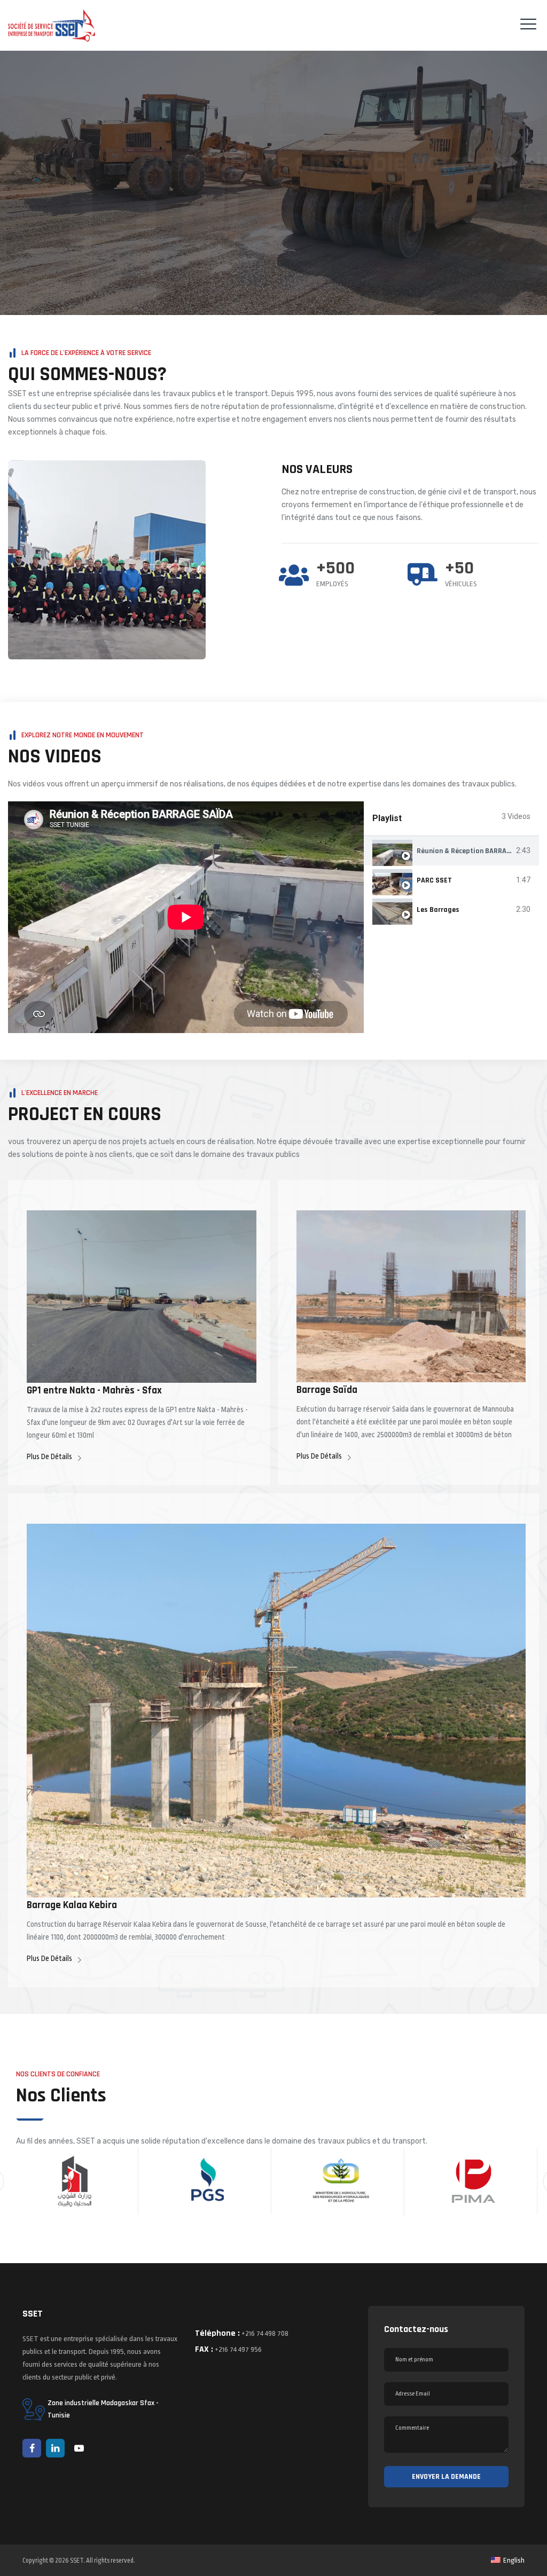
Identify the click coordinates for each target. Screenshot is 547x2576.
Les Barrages (438, 910)
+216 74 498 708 (265, 2333)
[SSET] (52, 25)
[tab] (451, 851)
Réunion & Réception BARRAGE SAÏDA (476, 851)
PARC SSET (434, 880)
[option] (75, 2181)
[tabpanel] (186, 917)
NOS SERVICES (406, 245)
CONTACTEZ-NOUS (483, 245)
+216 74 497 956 (238, 2349)
